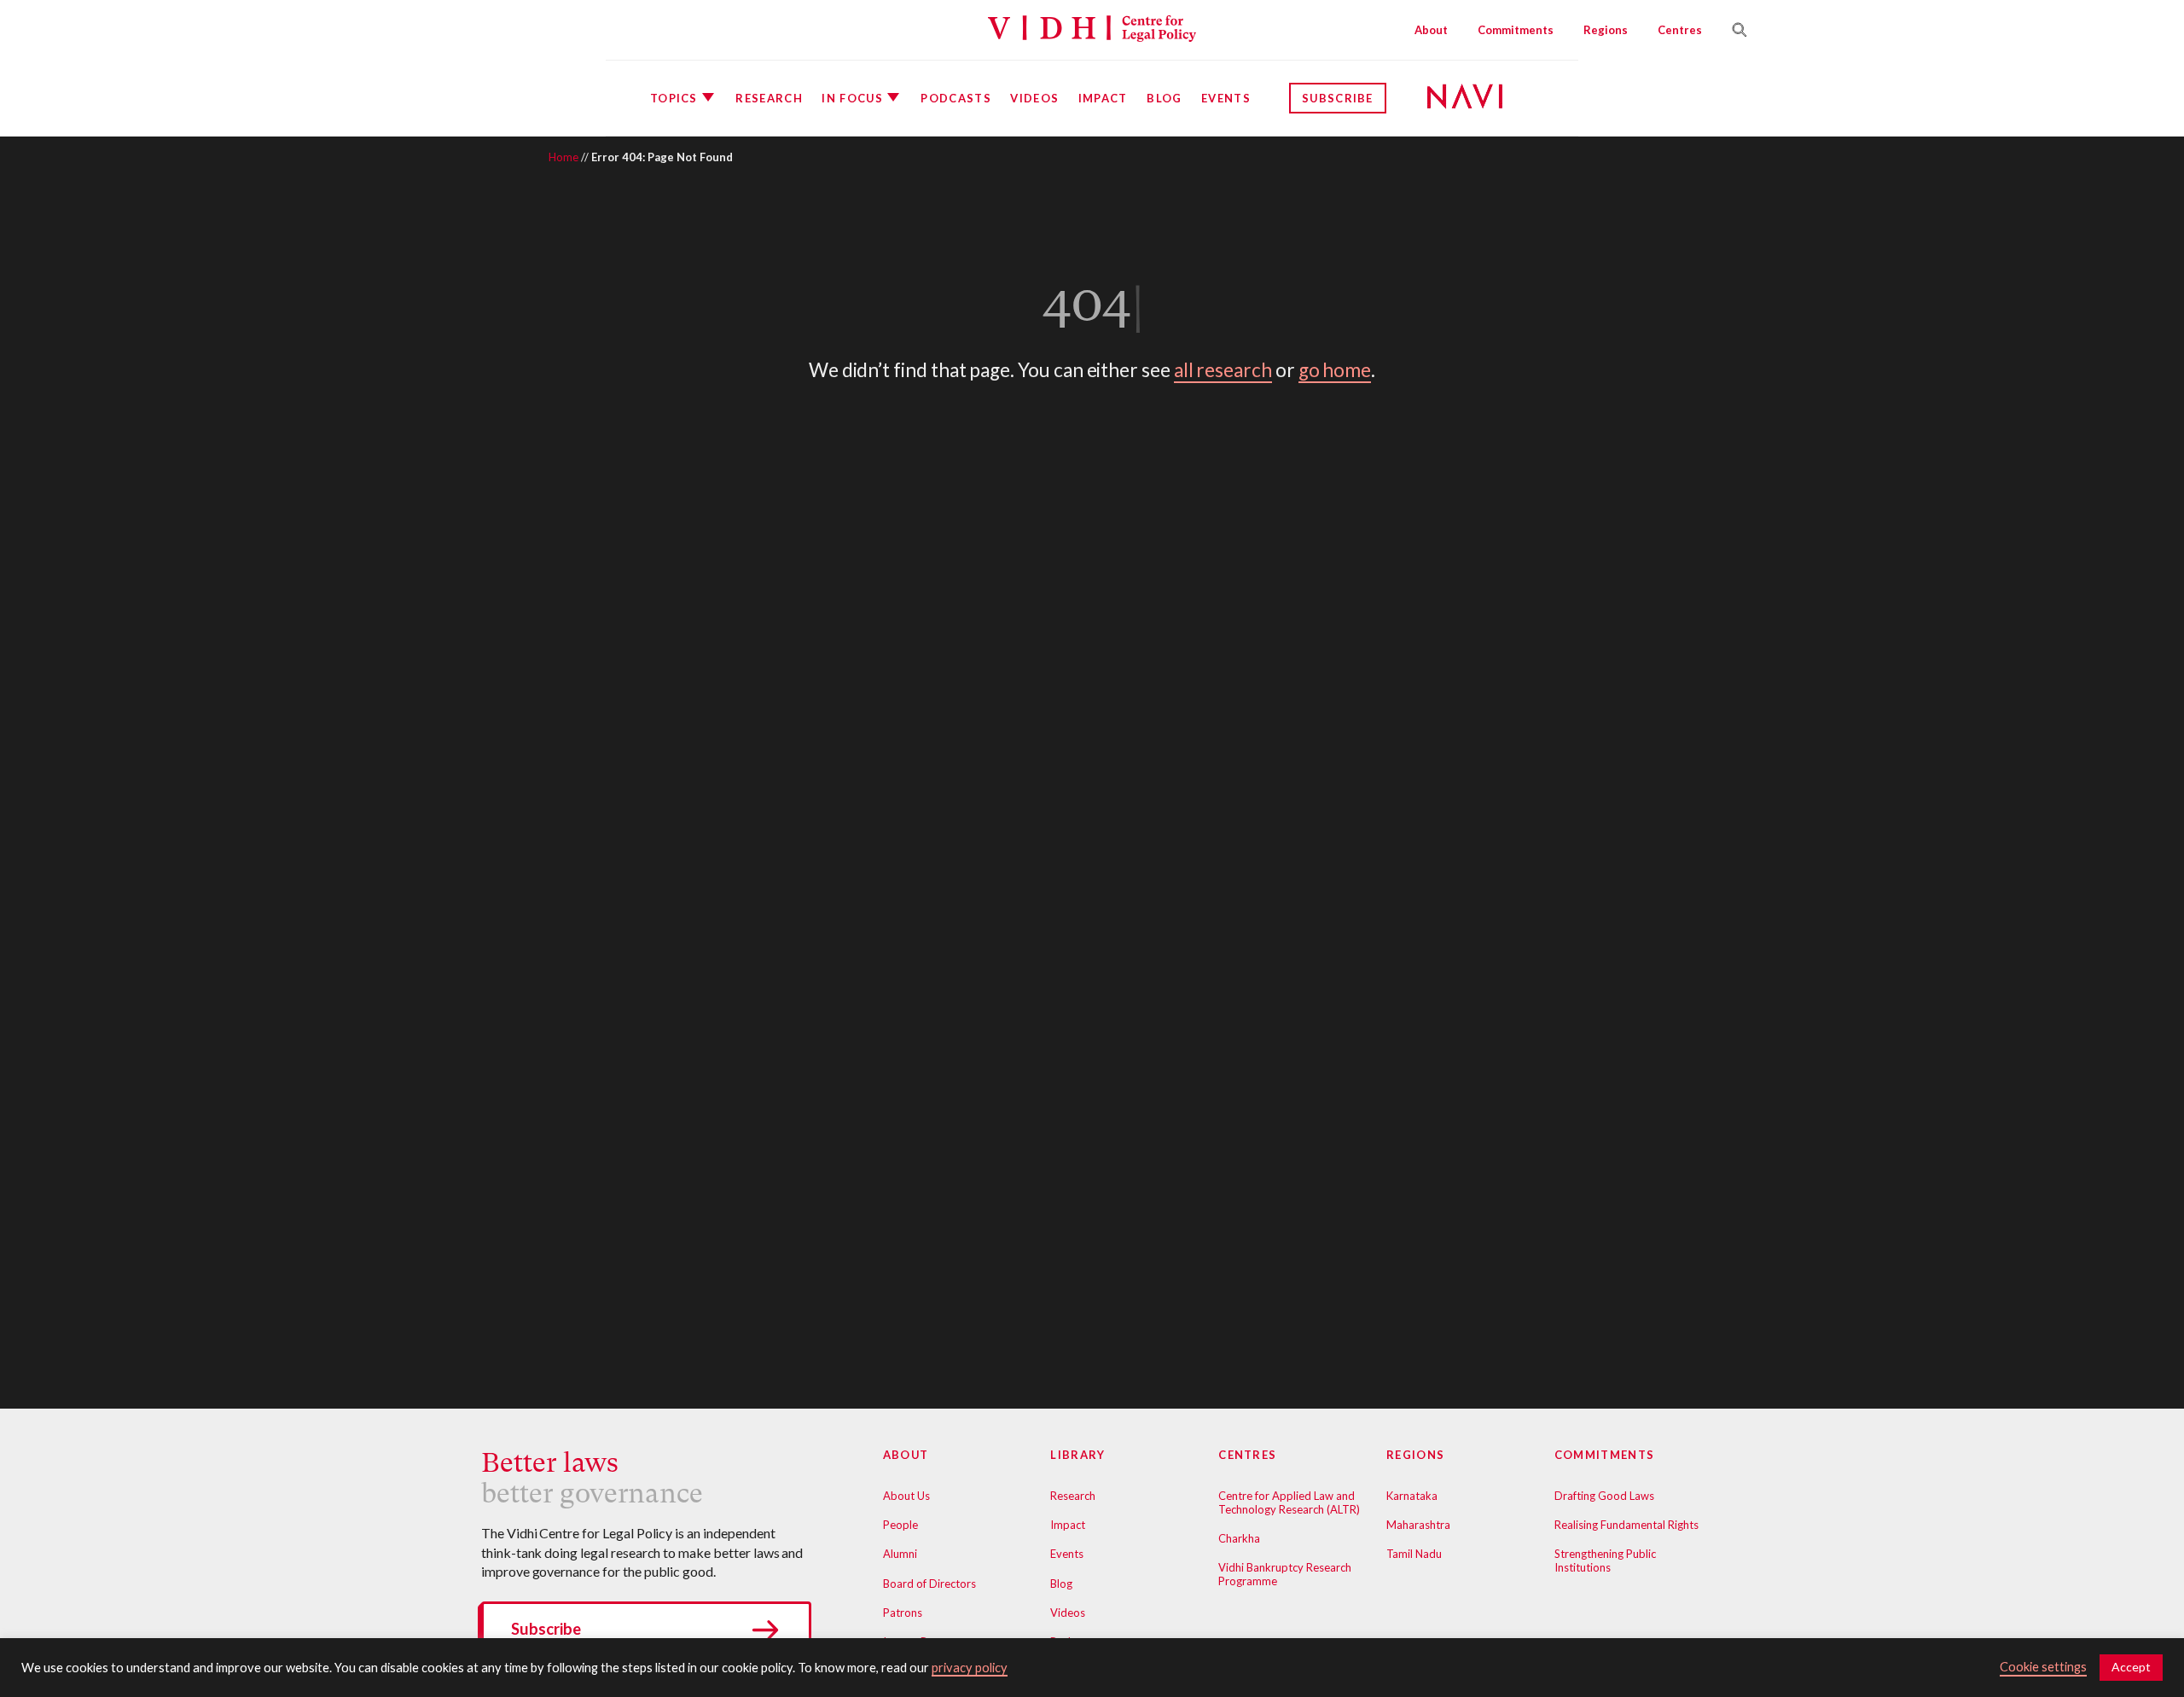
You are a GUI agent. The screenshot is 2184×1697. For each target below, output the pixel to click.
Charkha (1239, 1538)
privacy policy (970, 1668)
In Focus (852, 98)
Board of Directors (929, 1584)
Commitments (1516, 30)
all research (1223, 370)
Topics (674, 98)
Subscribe (1338, 98)
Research (769, 98)
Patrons (903, 1613)
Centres (1680, 30)
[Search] (1733, 30)
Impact (1103, 98)
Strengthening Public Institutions (1605, 1560)
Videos (1034, 98)
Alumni (900, 1554)
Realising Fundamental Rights (1626, 1525)
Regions (1606, 30)
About (1431, 30)
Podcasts (955, 98)
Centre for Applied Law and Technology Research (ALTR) (1289, 1502)
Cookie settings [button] (2043, 1667)
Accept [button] (2131, 1667)
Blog (1164, 98)
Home (563, 157)
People (900, 1525)
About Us (906, 1496)
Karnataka (1412, 1496)
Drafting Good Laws (1604, 1496)
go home (1335, 370)
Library (1077, 1455)
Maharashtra (1418, 1525)
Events (1226, 98)
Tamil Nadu (1414, 1554)
